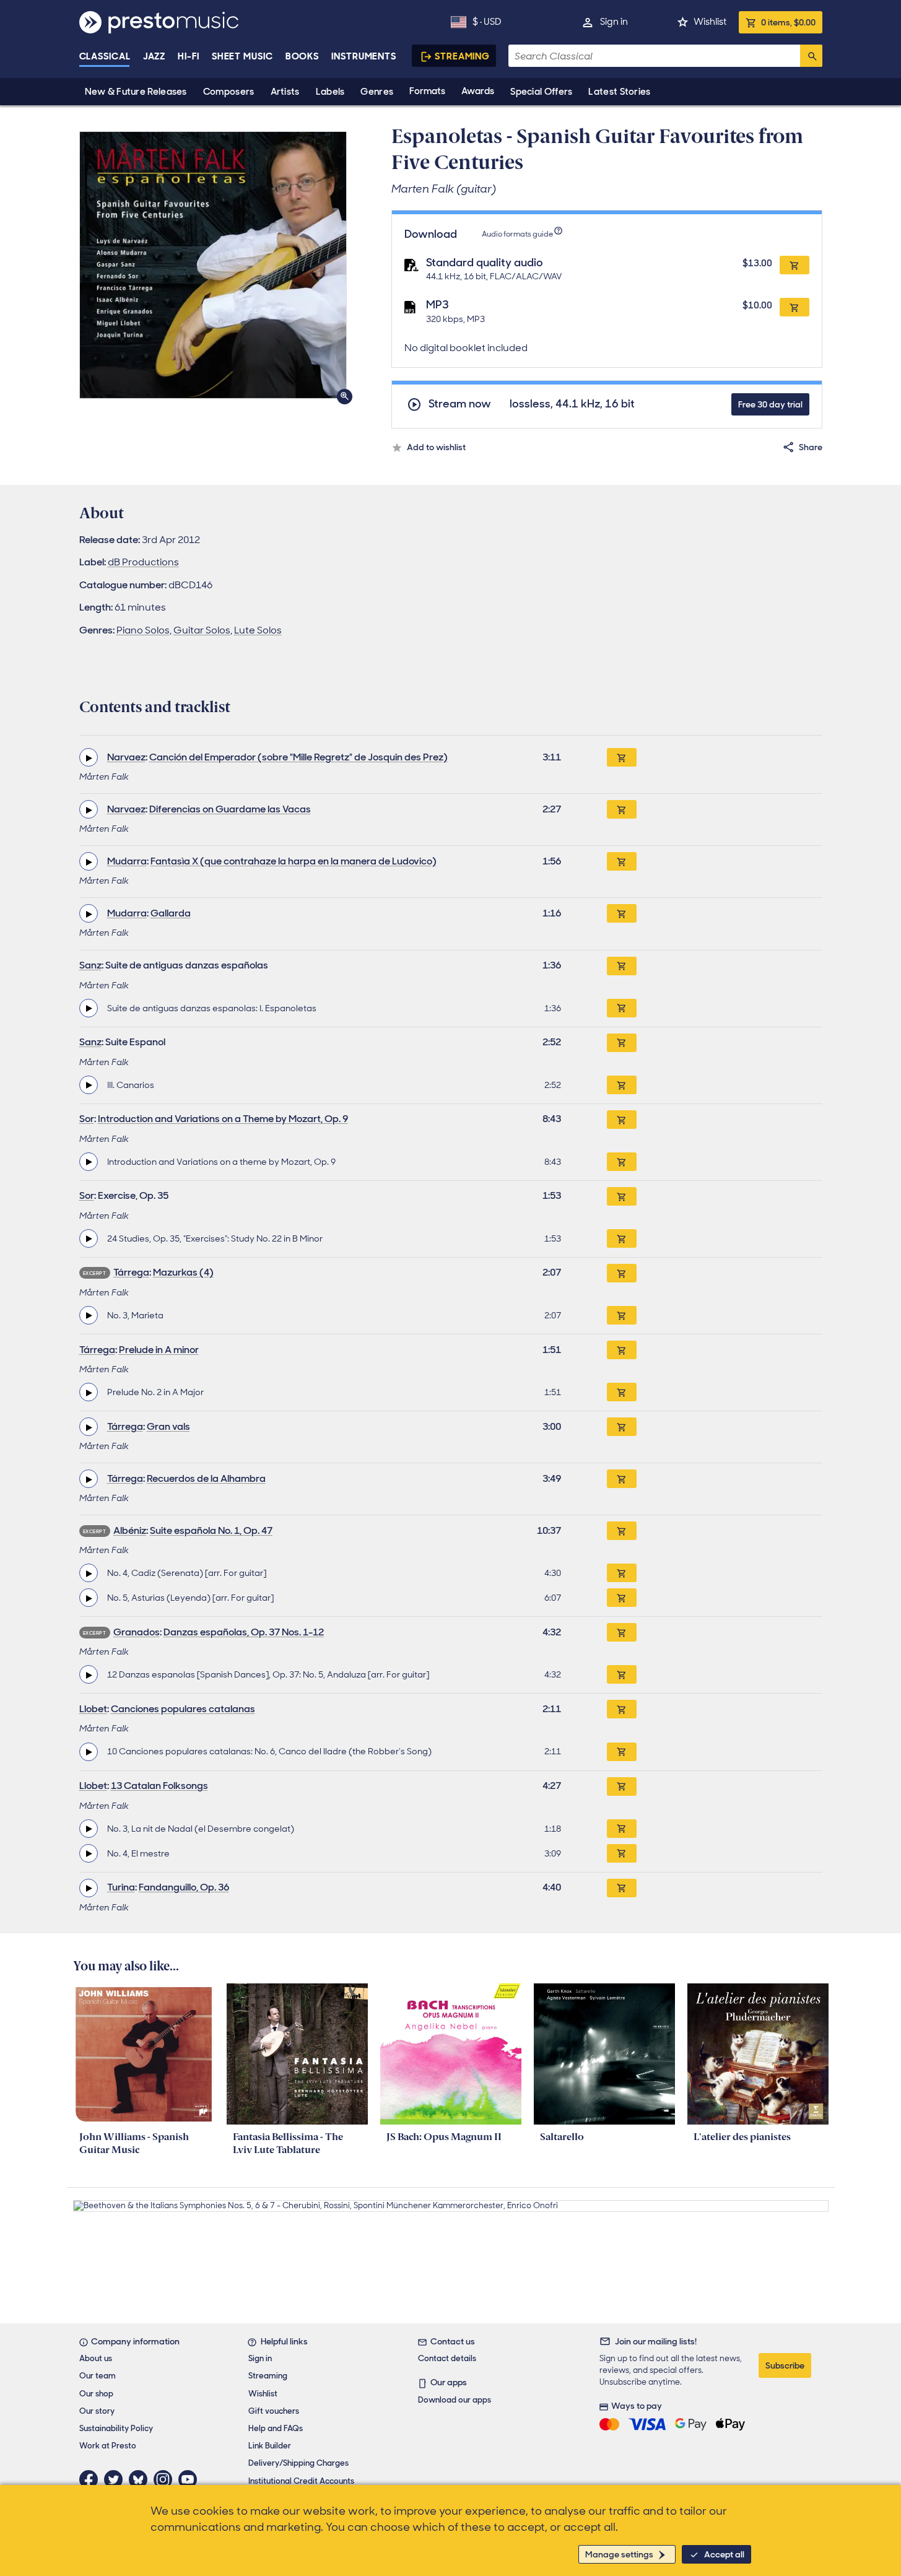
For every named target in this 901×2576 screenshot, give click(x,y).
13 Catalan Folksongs (159, 1786)
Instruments (364, 56)
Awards (478, 91)
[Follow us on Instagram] (166, 2479)
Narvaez (126, 757)
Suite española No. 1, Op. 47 (211, 1530)
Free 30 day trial (770, 404)
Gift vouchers (274, 2411)
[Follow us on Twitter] (116, 2479)
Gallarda (171, 913)
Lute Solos (258, 630)
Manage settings (619, 2554)
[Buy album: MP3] (794, 307)
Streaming (462, 56)
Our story (97, 2411)
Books (303, 56)
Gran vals (168, 1426)
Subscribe (785, 2365)
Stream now (460, 404)
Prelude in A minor (159, 1350)
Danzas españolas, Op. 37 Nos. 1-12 (244, 1632)
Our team (98, 2376)
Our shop (96, 2394)
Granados (137, 1632)
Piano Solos (143, 630)
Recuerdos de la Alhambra (206, 1478)
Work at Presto (108, 2446)
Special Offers (541, 92)
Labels (330, 92)
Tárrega (131, 1272)
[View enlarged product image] (213, 265)
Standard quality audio (485, 263)
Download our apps (455, 2400)
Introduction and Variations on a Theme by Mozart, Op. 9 (223, 1119)
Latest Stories (619, 92)
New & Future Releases (136, 92)
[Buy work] (622, 757)
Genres (377, 92)
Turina (121, 1887)
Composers (229, 92)
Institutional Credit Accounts (301, 2481)
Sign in (614, 22)
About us (96, 2358)
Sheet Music (242, 56)
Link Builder (270, 2446)
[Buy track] (622, 1008)
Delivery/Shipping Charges (298, 2463)
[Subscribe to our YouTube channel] (191, 2479)
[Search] (811, 56)
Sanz (90, 965)
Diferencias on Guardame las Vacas (230, 809)
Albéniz (130, 1530)
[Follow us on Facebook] (92, 2479)
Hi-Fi (189, 56)
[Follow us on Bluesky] (141, 2479)
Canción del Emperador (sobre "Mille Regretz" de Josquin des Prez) (298, 757)
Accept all (724, 2554)
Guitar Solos (202, 630)
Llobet (93, 1709)
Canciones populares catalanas (183, 1709)
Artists (285, 92)
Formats (427, 91)
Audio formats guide (517, 234)
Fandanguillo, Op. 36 (184, 1887)
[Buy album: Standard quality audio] (794, 265)
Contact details (447, 2358)
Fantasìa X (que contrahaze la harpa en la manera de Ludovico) (294, 861)
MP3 (437, 305)
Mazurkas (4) (183, 1272)
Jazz (155, 56)
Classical (105, 56)
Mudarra (127, 861)
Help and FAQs (276, 2428)
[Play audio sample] (89, 757)
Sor (87, 1119)
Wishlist (710, 22)
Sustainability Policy (116, 2428)
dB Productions (143, 562)
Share (811, 447)
